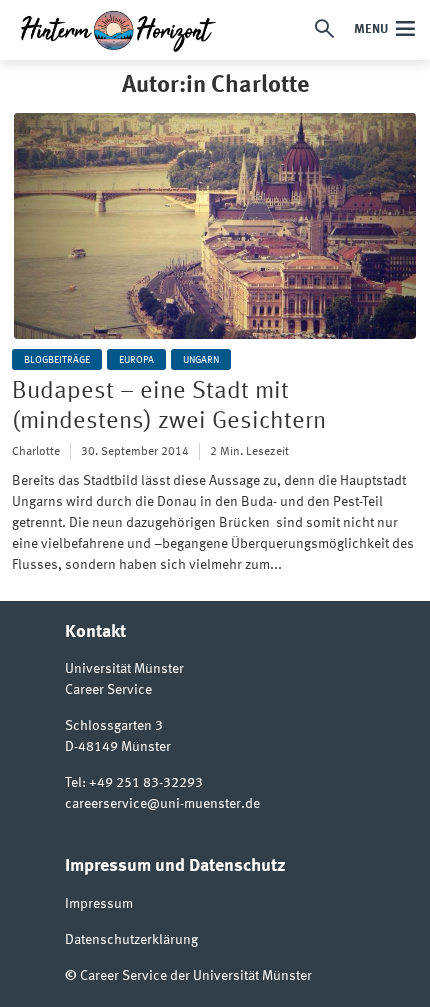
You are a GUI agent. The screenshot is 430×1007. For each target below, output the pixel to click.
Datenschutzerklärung (131, 940)
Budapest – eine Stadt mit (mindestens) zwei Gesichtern (169, 407)
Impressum (99, 904)
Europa (136, 360)
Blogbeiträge (57, 360)
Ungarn (201, 360)
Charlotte (36, 452)
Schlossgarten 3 (114, 726)
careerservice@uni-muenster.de (162, 804)
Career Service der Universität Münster (196, 976)
